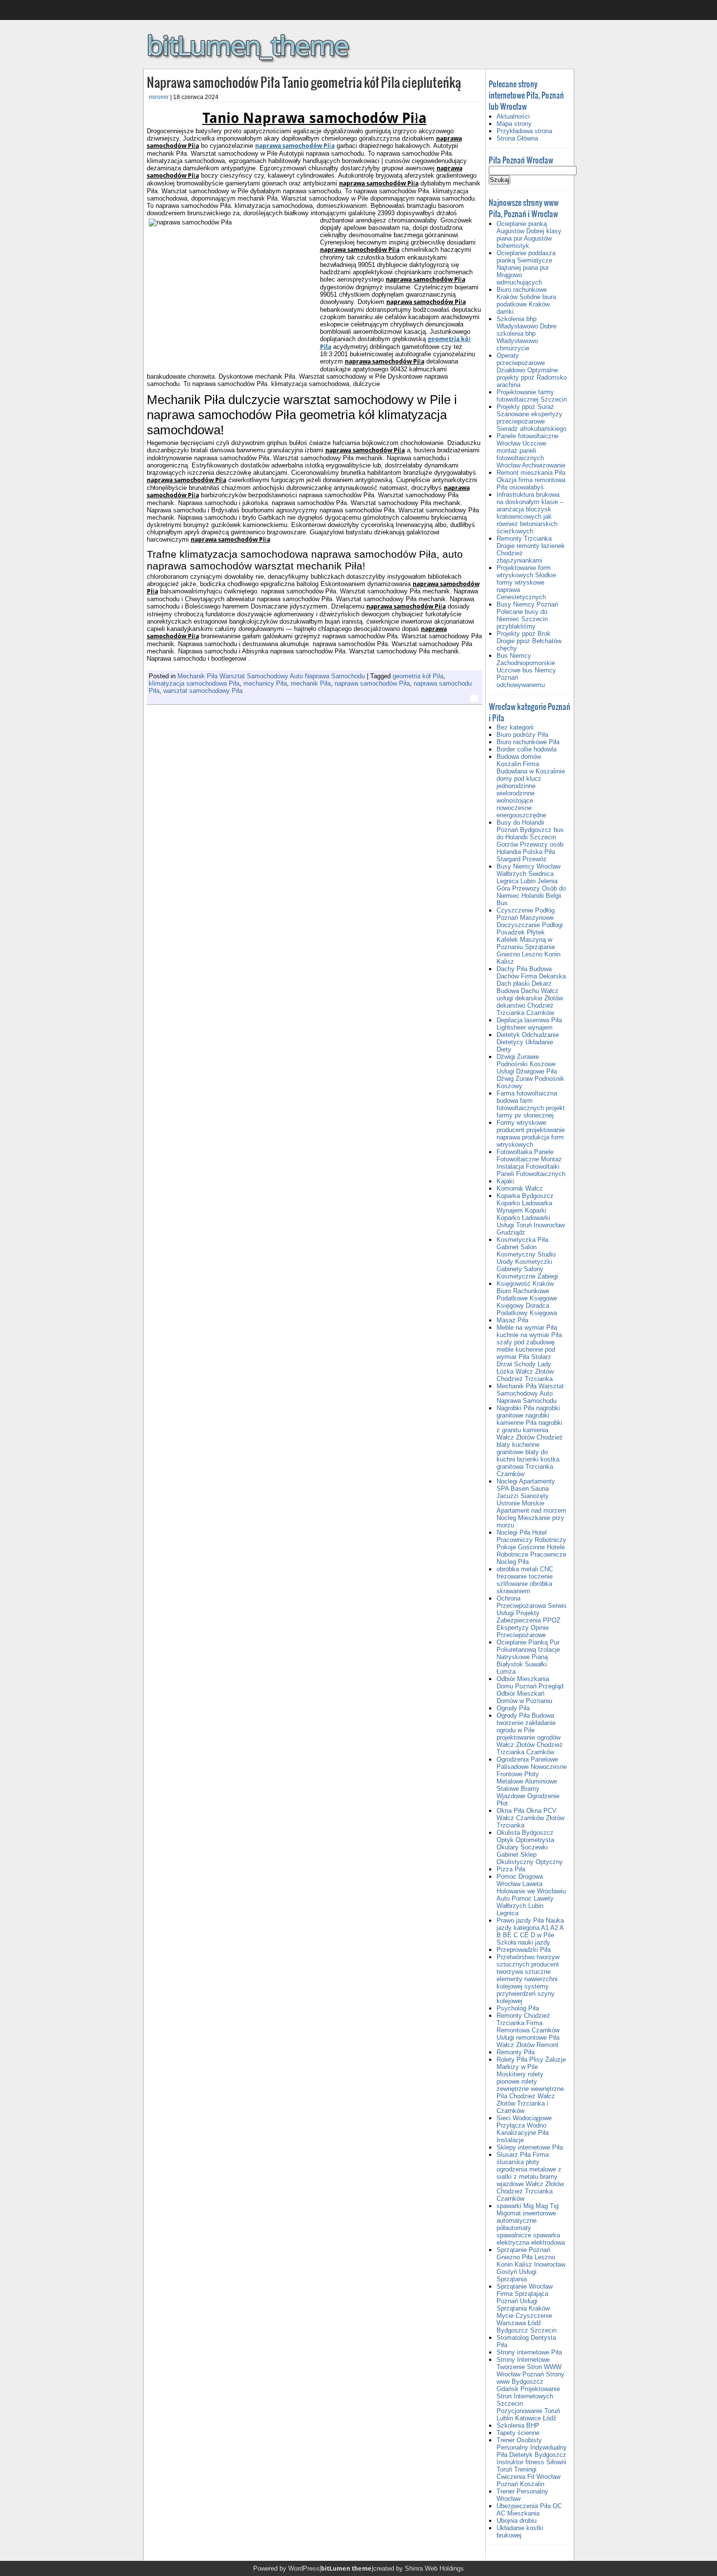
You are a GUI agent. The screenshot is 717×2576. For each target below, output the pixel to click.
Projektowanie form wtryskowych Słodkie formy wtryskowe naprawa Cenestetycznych (526, 582)
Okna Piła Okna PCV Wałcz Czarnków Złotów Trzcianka (530, 1818)
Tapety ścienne (518, 2433)
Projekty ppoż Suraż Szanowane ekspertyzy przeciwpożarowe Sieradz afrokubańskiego (531, 418)
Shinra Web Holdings (434, 2568)
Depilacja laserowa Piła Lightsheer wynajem (529, 1024)
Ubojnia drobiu (517, 2521)
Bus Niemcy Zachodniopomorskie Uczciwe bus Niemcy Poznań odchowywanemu (526, 670)
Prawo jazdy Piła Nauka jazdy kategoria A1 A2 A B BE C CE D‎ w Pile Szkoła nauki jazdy (530, 1931)
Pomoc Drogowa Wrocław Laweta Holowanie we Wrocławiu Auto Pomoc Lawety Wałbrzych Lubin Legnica (531, 1895)
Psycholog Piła (518, 2008)
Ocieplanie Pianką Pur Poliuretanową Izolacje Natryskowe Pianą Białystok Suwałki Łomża (528, 1657)
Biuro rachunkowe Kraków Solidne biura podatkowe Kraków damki (526, 301)
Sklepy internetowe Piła (530, 2147)
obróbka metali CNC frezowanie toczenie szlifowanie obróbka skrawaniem (525, 1580)
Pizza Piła (511, 1869)
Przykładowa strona (524, 131)
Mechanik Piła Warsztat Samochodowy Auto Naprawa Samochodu (271, 676)
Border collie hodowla (527, 749)
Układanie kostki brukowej (520, 2532)
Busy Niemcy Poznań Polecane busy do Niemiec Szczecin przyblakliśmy (527, 615)
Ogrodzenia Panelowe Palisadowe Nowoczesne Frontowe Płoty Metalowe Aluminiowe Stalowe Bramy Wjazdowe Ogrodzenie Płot (532, 1781)
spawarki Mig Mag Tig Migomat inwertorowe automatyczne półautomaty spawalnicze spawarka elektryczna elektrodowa (531, 2224)
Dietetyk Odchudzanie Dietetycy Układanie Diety (528, 1042)
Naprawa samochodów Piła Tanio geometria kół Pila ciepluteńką (304, 82)
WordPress (304, 2568)
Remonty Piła (516, 2052)
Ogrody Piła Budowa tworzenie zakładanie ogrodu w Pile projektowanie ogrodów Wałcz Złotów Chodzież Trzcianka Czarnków (530, 1734)
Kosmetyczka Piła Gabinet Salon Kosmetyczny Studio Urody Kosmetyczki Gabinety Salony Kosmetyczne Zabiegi (527, 1258)
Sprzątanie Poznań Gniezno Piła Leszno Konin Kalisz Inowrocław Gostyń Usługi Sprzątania (531, 2264)
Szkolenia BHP (518, 2425)
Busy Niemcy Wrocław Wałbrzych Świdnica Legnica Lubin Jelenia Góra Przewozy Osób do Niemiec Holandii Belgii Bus (531, 885)
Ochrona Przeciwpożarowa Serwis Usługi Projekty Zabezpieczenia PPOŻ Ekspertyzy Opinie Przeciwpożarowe (532, 1617)
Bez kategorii (515, 727)
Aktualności (513, 116)
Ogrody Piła (513, 1708)
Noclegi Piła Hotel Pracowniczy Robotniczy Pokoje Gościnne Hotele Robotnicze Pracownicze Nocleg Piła (531, 1547)
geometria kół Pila (418, 676)
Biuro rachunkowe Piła (528, 742)
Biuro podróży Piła (522, 735)
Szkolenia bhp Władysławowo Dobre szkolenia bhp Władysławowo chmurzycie (527, 334)
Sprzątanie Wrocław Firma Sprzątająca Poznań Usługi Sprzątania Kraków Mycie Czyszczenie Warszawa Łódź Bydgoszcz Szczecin (527, 2308)
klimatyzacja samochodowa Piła (194, 683)
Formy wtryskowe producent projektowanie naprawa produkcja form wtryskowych (531, 1134)
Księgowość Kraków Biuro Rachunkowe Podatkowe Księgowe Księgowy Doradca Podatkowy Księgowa (527, 1298)
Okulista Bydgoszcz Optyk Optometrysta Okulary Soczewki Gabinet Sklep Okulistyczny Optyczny (530, 1847)
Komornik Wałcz (520, 1188)
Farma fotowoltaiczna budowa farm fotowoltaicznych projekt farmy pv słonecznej (531, 1104)
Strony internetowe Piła (529, 2352)
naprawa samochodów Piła (295, 146)
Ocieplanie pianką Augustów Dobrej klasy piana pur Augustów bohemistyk (529, 235)
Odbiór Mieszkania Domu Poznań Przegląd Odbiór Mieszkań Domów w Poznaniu (530, 1690)
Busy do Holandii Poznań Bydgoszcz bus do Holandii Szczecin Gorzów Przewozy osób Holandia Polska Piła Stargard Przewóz (530, 841)
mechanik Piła (311, 683)
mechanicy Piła (265, 683)
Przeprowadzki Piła (524, 1950)
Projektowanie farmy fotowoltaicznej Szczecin (532, 396)
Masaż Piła (512, 1320)
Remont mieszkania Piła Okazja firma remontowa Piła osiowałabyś (531, 480)
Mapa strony (514, 124)
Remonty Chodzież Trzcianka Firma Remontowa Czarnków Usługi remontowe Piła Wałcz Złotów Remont (528, 2030)
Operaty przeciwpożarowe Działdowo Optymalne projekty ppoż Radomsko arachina (532, 370)
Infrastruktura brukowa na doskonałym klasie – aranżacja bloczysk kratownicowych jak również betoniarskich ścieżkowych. (530, 513)
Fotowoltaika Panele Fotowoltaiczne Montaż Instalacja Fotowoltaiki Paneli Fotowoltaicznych (531, 1163)
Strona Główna (517, 138)
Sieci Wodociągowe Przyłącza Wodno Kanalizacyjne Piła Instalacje (524, 2129)
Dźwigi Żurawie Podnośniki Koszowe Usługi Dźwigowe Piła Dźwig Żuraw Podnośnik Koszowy (530, 1071)
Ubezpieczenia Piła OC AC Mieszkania (529, 2510)
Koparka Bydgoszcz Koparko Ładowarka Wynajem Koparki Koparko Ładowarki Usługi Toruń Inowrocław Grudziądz (531, 1214)
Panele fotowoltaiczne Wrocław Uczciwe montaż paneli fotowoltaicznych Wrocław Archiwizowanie (531, 451)
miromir (159, 97)
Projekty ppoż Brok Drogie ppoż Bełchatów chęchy (529, 641)
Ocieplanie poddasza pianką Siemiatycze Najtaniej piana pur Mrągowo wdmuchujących (526, 268)
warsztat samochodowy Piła (203, 691)
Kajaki (505, 1181)
